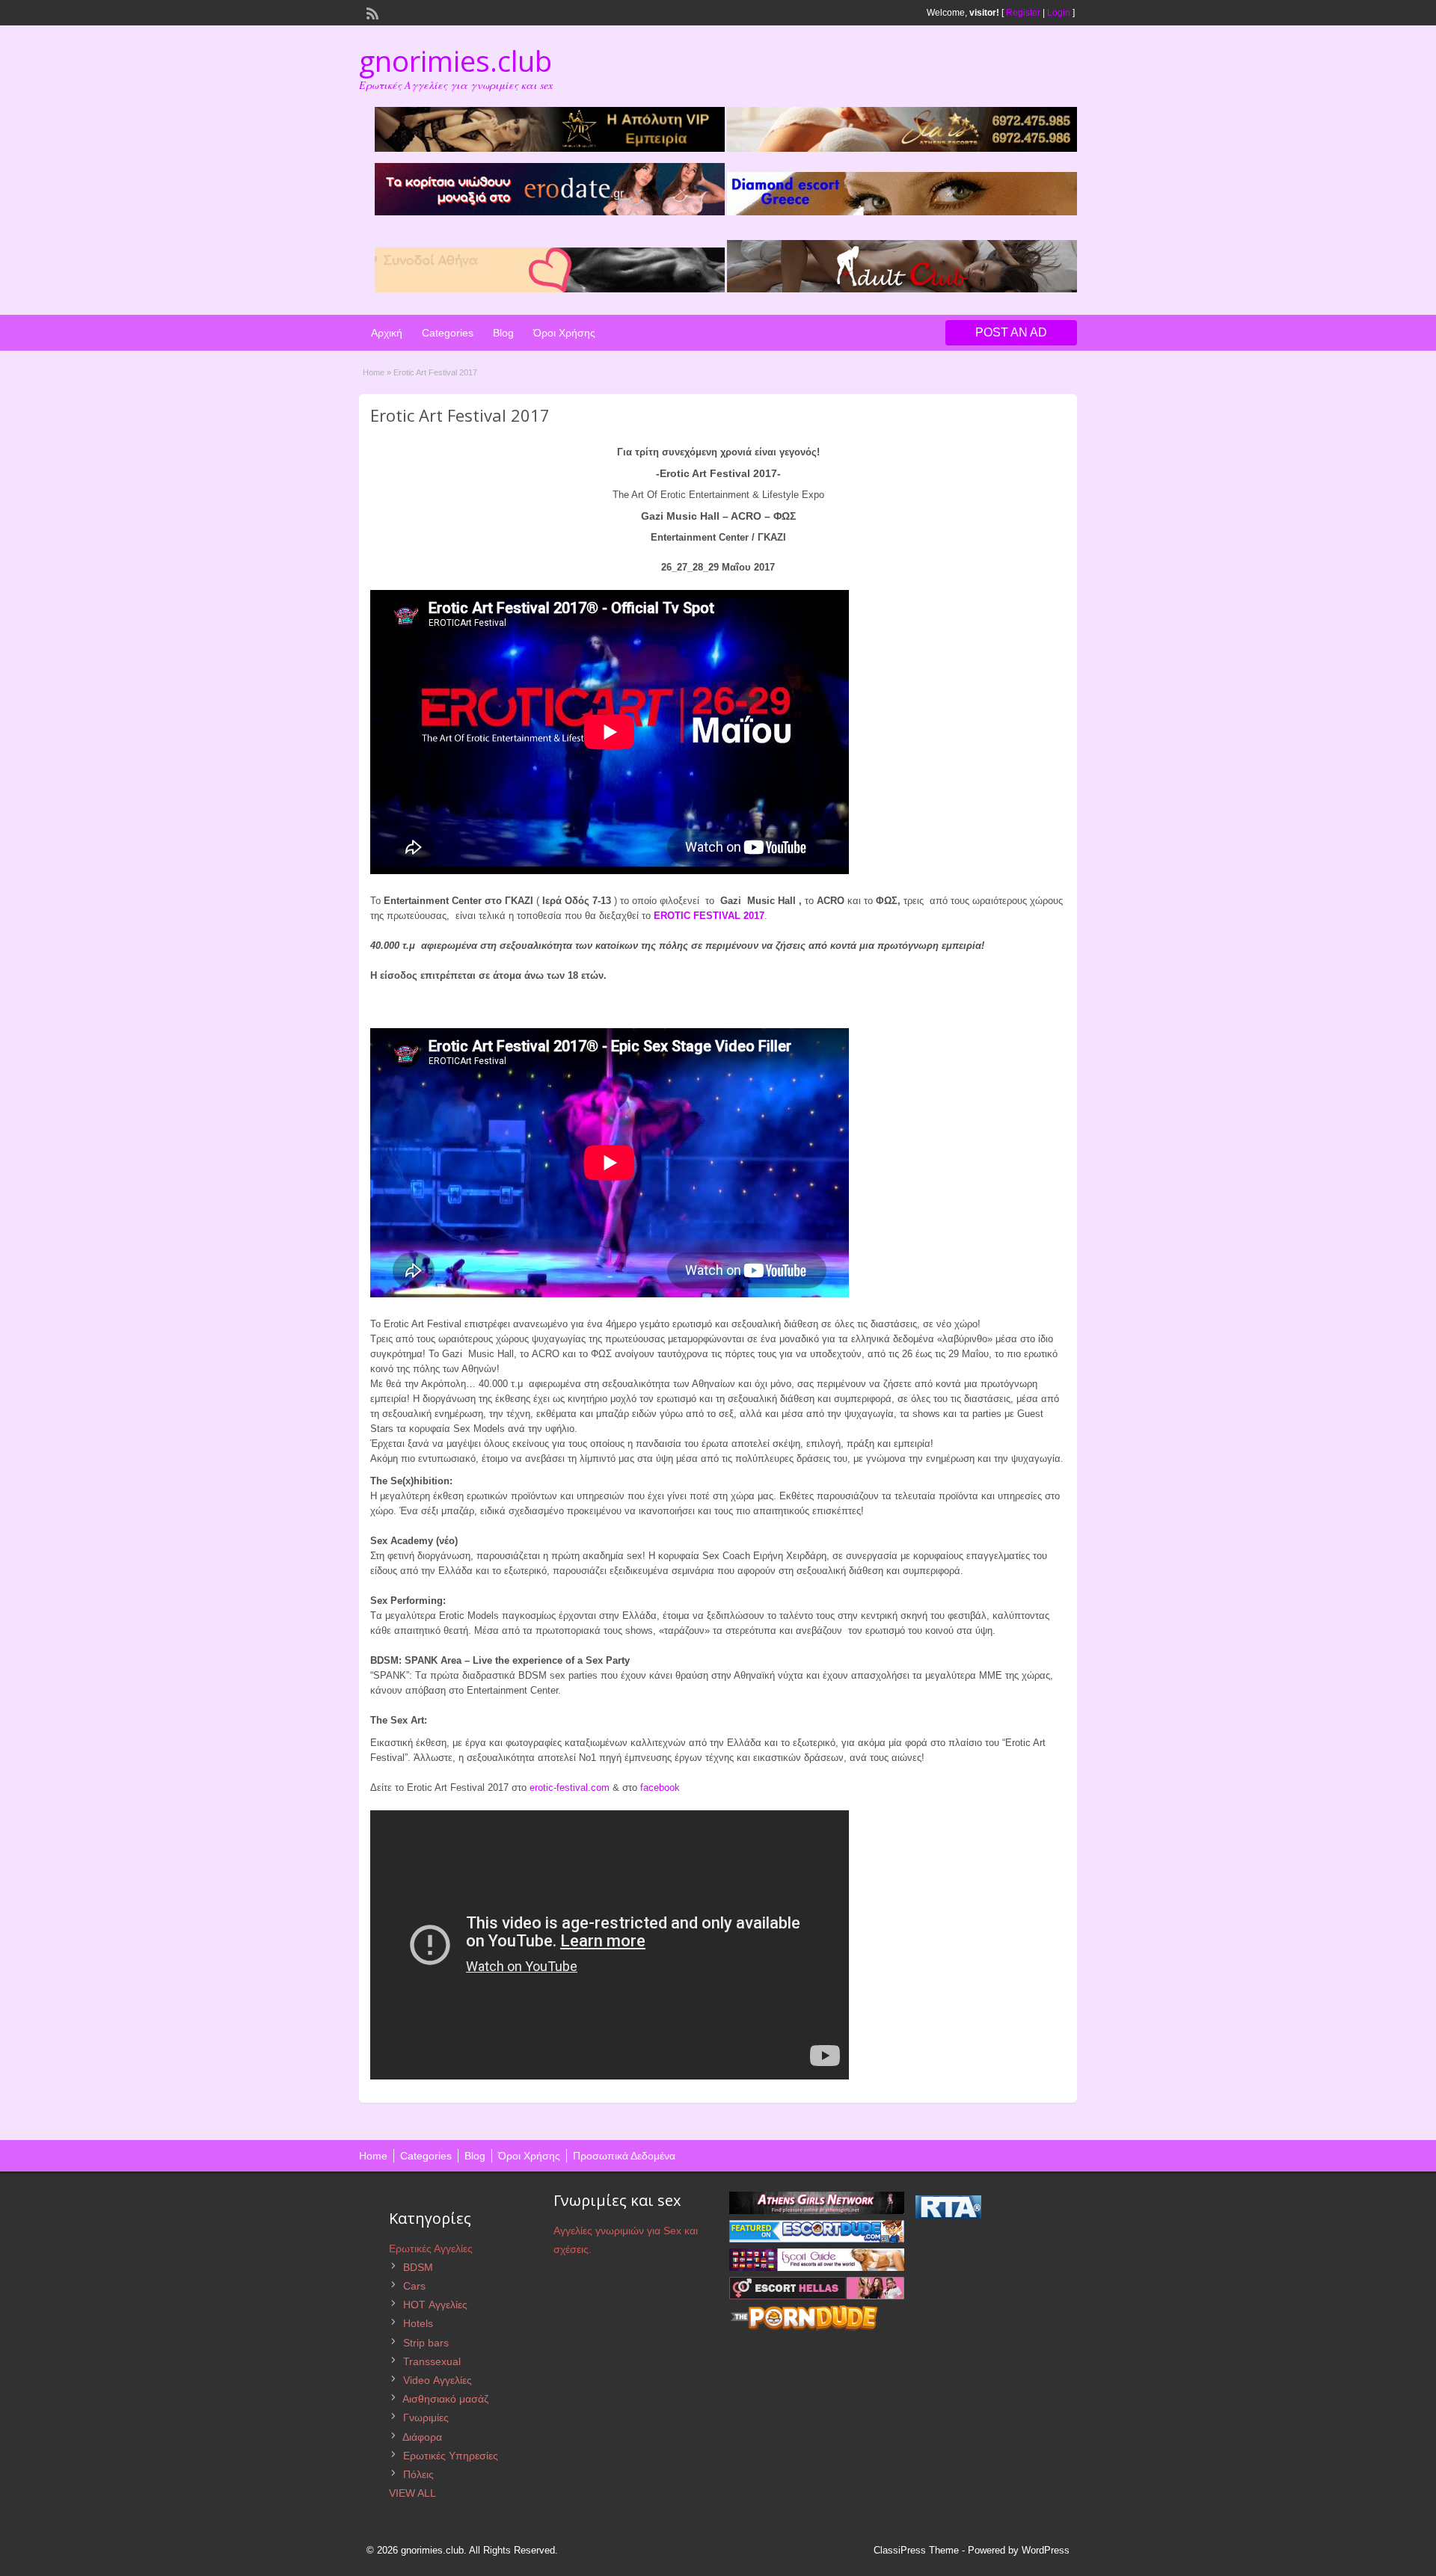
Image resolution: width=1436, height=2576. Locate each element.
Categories (448, 333)
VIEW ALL (412, 2493)
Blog (503, 333)
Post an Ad (1011, 332)
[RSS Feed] (371, 12)
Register (1023, 13)
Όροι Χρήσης (564, 333)
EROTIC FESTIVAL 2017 (709, 916)
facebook (660, 1787)
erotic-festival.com (570, 1787)
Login (1059, 13)
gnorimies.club (455, 61)
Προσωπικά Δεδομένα (624, 2156)
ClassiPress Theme (916, 2550)
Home (374, 372)
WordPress (1046, 2550)
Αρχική (387, 333)
